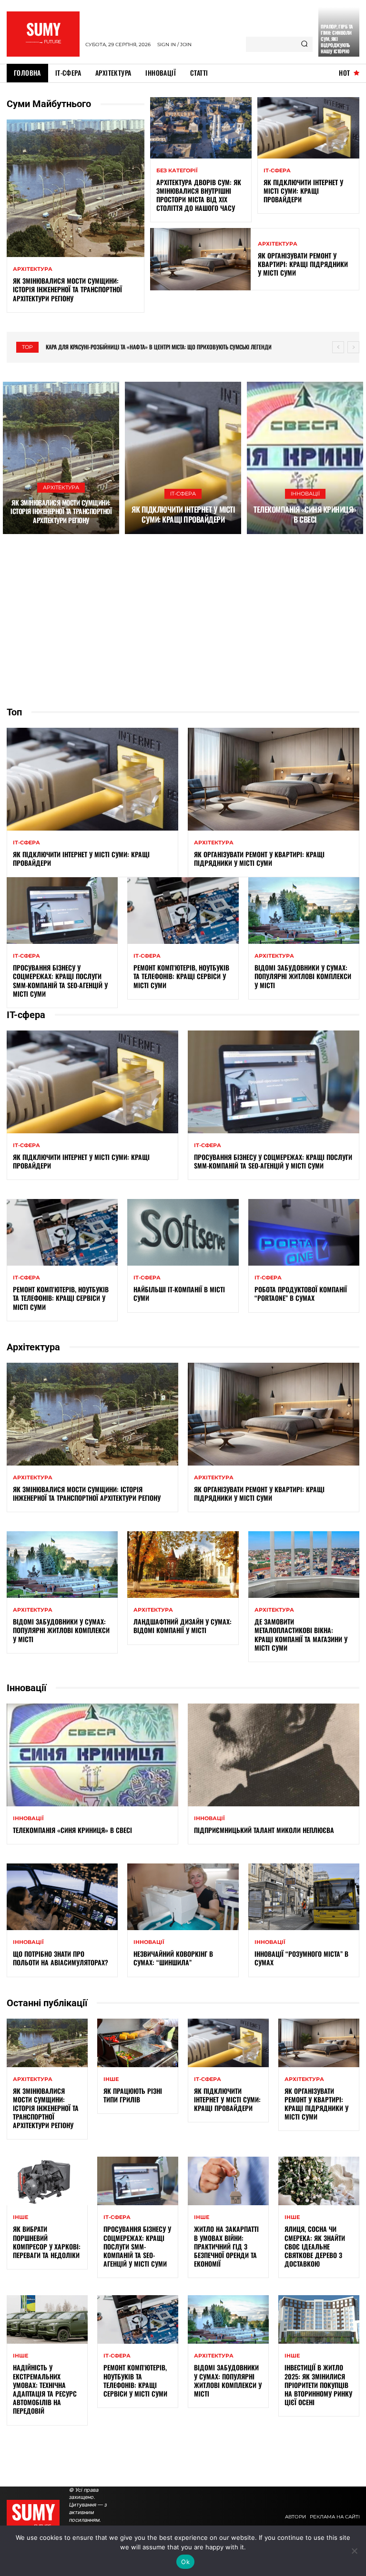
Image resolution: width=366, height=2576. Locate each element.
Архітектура (33, 269)
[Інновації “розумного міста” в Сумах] (304, 1897)
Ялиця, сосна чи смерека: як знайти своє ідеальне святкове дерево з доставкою (315, 2246)
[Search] (304, 44)
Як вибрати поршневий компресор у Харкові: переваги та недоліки (47, 2242)
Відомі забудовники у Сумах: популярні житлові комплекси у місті (303, 976)
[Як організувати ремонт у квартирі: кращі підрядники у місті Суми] (200, 259)
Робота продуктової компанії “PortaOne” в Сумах (301, 1293)
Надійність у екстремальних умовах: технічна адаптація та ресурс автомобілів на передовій (45, 2389)
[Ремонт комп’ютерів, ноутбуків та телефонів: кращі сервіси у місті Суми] (183, 911)
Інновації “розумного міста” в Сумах (301, 1958)
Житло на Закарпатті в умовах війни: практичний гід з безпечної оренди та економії (226, 2246)
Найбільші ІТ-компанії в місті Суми (179, 1293)
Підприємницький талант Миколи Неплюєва (264, 1830)
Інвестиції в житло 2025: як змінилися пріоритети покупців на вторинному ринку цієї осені (318, 2385)
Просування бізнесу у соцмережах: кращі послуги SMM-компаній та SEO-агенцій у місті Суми (60, 981)
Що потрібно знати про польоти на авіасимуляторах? (61, 1958)
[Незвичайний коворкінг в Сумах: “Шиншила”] (183, 1897)
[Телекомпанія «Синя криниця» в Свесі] (305, 458)
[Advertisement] (183, 620)
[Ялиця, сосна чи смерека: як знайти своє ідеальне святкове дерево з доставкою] (319, 2181)
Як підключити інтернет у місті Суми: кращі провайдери (303, 191)
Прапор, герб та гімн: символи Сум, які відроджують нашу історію (337, 39)
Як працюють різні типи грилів (133, 2095)
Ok (185, 2562)
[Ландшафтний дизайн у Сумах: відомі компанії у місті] (183, 1565)
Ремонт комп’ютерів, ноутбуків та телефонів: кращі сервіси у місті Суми (181, 976)
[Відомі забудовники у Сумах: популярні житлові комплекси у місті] (304, 911)
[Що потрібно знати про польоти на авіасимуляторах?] (62, 1897)
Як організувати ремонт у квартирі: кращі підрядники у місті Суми (303, 264)
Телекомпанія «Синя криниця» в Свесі (305, 514)
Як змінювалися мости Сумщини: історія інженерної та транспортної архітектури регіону (67, 289)
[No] (354, 2551)
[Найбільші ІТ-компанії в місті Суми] (183, 1232)
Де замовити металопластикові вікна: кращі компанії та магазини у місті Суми (301, 1635)
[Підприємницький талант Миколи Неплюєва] (274, 1755)
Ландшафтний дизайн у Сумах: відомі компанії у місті (183, 1626)
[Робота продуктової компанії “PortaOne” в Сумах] (304, 1232)
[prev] (338, 347)
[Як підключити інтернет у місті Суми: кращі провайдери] (308, 128)
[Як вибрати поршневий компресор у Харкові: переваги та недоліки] (47, 2181)
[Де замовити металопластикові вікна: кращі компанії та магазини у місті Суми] (304, 1565)
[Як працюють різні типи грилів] (138, 2043)
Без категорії (177, 171)
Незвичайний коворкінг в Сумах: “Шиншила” (173, 1958)
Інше (111, 2079)
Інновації (305, 494)
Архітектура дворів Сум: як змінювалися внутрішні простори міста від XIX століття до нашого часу (199, 195)
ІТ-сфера (277, 171)
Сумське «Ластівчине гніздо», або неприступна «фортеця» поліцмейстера (141, 347)
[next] (353, 347)
